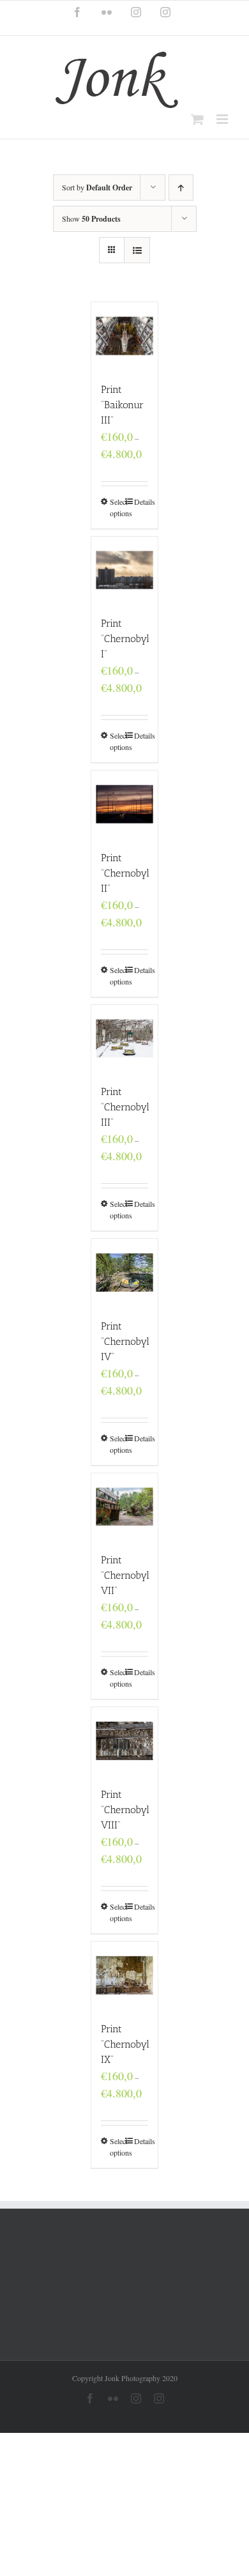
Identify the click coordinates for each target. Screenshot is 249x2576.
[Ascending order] (181, 188)
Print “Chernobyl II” (125, 873)
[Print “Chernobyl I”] (125, 570)
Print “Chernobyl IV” (125, 1341)
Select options (117, 507)
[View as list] (137, 250)
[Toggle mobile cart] (197, 119)
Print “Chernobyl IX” (125, 2044)
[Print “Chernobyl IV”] (125, 1272)
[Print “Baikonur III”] (125, 336)
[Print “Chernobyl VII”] (125, 1507)
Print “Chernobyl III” (125, 1107)
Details (141, 502)
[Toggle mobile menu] (223, 119)
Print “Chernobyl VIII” (125, 1810)
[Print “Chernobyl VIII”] (125, 1741)
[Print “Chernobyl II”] (125, 804)
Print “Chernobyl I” (125, 639)
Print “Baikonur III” (122, 405)
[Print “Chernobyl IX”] (125, 1975)
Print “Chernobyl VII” (125, 1575)
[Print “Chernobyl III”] (125, 1039)
